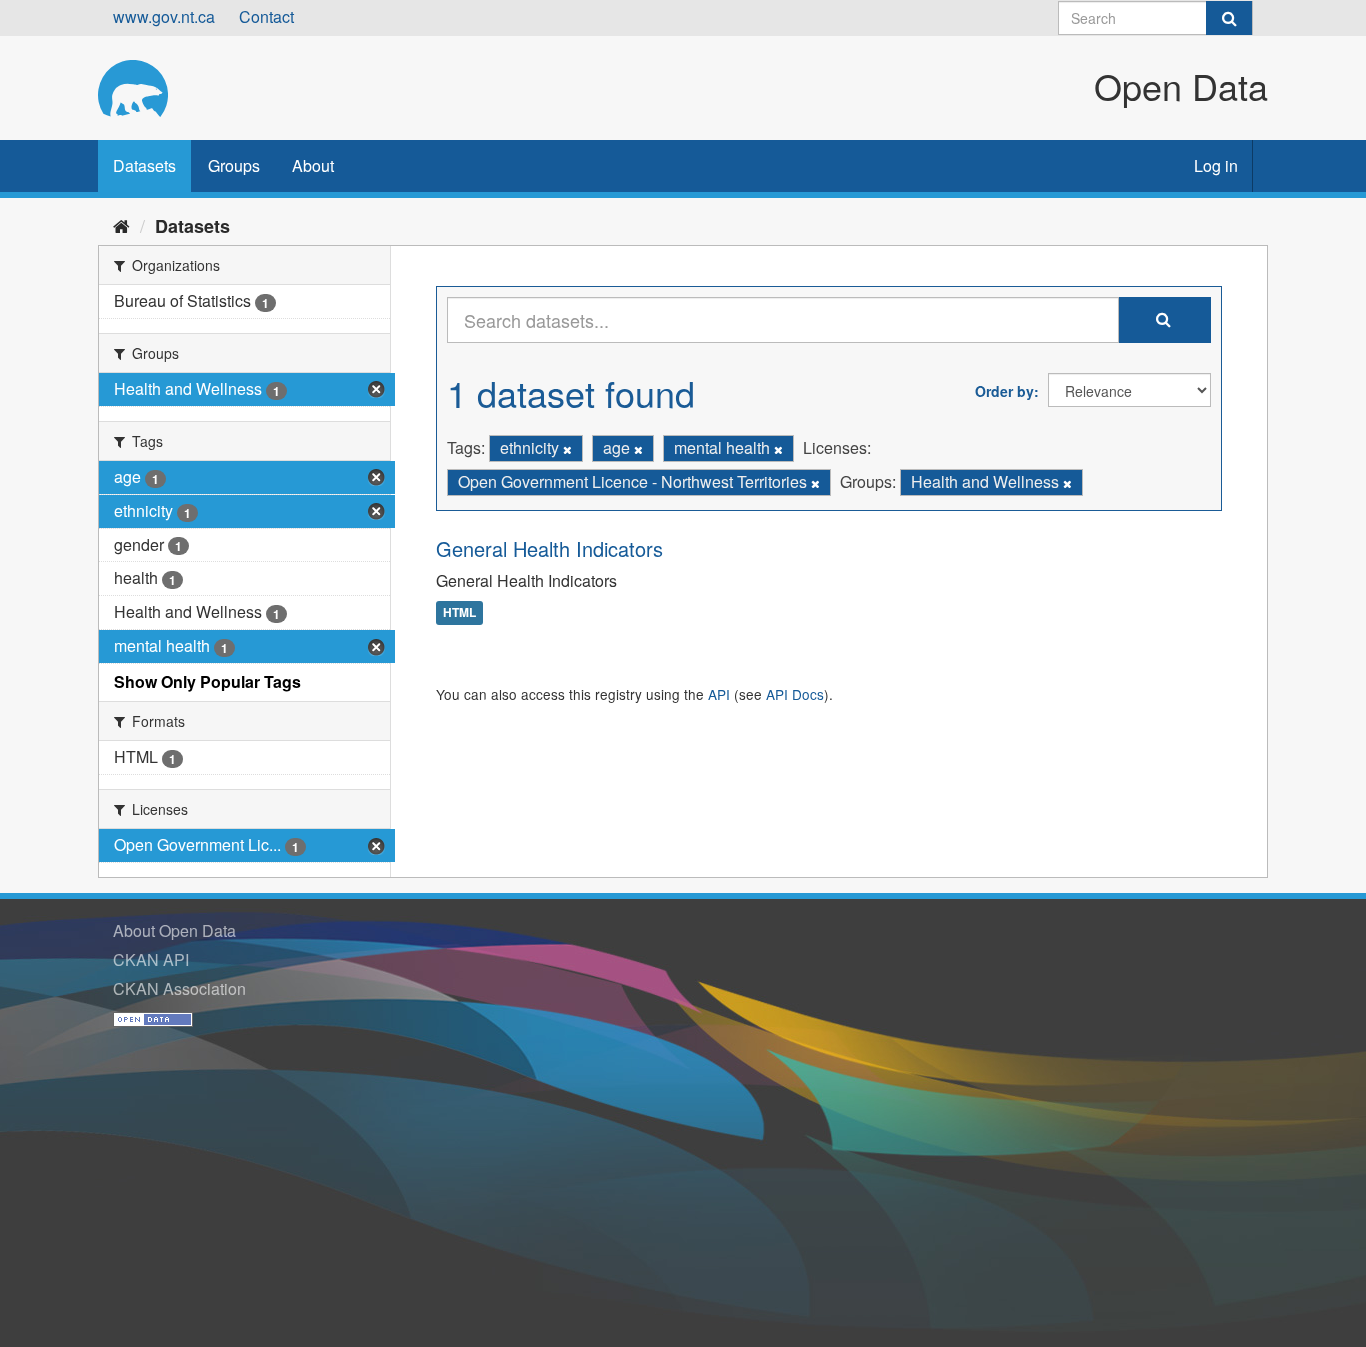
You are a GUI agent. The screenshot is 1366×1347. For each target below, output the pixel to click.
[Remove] (567, 449)
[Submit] (1229, 18)
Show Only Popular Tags (207, 681)
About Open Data (174, 930)
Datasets (144, 165)
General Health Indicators (549, 548)
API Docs (795, 694)
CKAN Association (179, 988)
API (719, 694)
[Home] (121, 225)
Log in (1216, 165)
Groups (234, 165)
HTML (459, 613)
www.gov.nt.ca (164, 16)
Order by (1004, 391)
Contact (266, 16)
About (313, 165)
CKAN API (151, 959)
